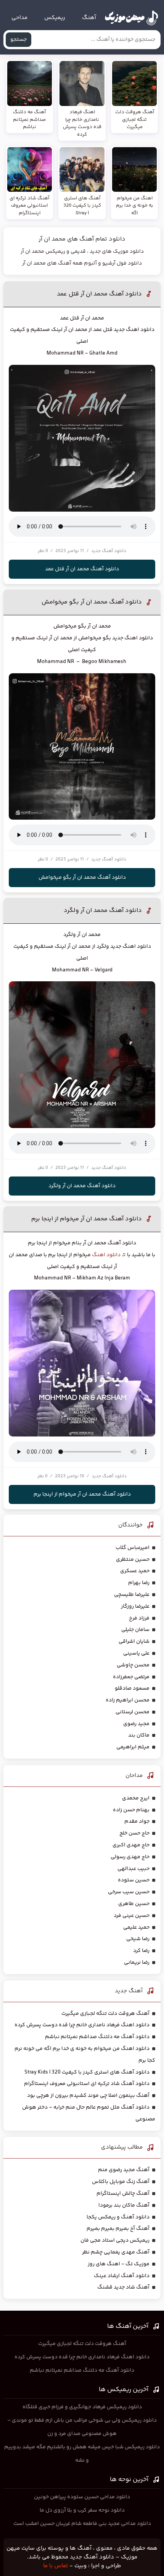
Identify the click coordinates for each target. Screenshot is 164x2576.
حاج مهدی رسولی (130, 1857)
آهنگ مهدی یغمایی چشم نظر (116, 2252)
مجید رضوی (136, 1724)
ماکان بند (139, 1735)
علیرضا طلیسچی (132, 1595)
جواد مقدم (137, 1822)
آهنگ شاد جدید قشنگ (123, 2287)
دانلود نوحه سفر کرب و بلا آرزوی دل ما (82, 2510)
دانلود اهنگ (106, 1255)
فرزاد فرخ (139, 1618)
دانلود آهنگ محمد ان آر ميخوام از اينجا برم (87, 1219)
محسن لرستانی (133, 1712)
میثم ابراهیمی (133, 1747)
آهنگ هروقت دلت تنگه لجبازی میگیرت (105, 2014)
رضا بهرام (139, 1583)
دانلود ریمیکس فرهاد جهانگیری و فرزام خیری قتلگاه (82, 2407)
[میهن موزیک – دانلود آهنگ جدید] (131, 18)
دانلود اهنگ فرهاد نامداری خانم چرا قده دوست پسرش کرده (82, 2025)
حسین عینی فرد (132, 1916)
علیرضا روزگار (135, 1607)
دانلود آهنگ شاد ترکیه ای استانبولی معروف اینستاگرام (87, 2084)
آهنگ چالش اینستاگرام (123, 2194)
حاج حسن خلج (134, 1833)
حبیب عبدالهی (133, 1869)
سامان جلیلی (135, 1630)
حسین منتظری (133, 1560)
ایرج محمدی (136, 1798)
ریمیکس (55, 18)
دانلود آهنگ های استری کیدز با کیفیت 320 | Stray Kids (87, 2072)
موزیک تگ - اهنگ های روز (119, 2264)
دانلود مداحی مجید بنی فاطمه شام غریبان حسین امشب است (82, 2524)
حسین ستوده (134, 1880)
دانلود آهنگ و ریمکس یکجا (118, 2217)
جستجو (18, 40)
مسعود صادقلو (132, 1688)
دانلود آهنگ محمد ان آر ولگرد (103, 911)
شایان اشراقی (134, 1642)
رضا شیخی (138, 1939)
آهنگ (89, 18)
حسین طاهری (134, 1904)
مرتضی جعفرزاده (131, 1677)
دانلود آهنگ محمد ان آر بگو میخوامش (92, 602)
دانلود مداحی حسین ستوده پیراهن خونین (82, 2497)
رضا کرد (141, 1951)
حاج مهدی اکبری (131, 1845)
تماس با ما (55, 2566)
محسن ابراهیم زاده (128, 1700)
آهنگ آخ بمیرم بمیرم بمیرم (118, 2229)
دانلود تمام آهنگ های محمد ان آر (82, 239)
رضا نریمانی (137, 1963)
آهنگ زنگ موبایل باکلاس (121, 2182)
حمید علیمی (136, 1928)
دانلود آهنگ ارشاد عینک (122, 2276)
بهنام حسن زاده (131, 1810)
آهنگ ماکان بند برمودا (124, 2205)
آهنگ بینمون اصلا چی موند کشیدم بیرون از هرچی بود (88, 2096)
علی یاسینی (136, 1653)
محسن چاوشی (133, 1665)
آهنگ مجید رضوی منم (124, 2170)
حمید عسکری (135, 1571)
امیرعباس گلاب (133, 1548)
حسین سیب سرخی (129, 1892)
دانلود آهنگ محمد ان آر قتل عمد (99, 294)
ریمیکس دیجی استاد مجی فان (115, 2241)
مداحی (19, 18)
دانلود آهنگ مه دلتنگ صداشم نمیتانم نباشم (97, 2037)
